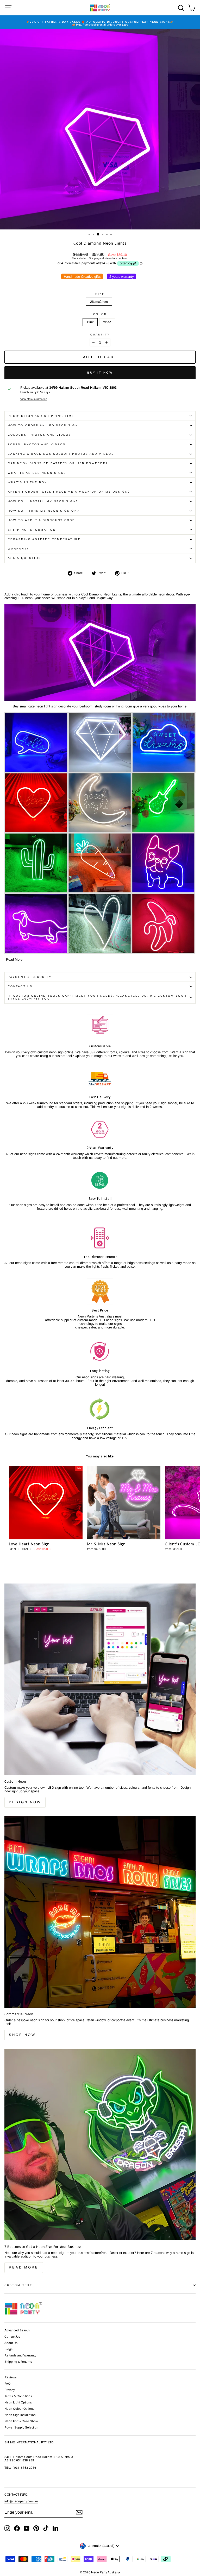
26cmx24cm (99, 302)
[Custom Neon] (100, 1679)
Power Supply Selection (21, 2427)
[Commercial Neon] (100, 1912)
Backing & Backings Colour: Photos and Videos (61, 454)
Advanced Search (17, 2330)
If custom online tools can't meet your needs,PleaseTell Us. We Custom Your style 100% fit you (97, 997)
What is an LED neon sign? (37, 473)
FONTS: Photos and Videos (37, 444)
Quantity (100, 335)
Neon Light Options (18, 2402)
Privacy (10, 2390)
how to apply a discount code (42, 520)
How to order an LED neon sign (43, 425)
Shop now (22, 2035)
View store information (34, 399)
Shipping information (32, 530)
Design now (25, 1802)
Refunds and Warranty (20, 2355)
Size (100, 294)
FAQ (7, 2384)
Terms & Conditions (18, 2396)
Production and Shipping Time (41, 416)
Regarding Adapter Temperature (44, 539)
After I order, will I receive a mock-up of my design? (69, 492)
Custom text (18, 2285)
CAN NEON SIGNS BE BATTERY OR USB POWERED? (58, 463)
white (107, 322)
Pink (90, 322)
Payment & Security (30, 977)
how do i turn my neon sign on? (44, 511)
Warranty (19, 549)
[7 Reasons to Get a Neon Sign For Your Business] (100, 2144)
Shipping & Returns (18, 2362)
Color (100, 314)
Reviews (11, 2377)
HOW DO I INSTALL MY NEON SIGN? (43, 501)
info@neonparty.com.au (21, 2501)
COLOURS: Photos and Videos (40, 435)
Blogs (8, 2349)
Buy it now (100, 373)
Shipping (94, 258)
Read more (24, 2267)
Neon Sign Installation (20, 2415)
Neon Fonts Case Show (21, 2421)
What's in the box (28, 482)
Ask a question (24, 558)
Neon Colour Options (19, 2409)
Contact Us (20, 986)
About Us (11, 2343)
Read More (14, 959)
